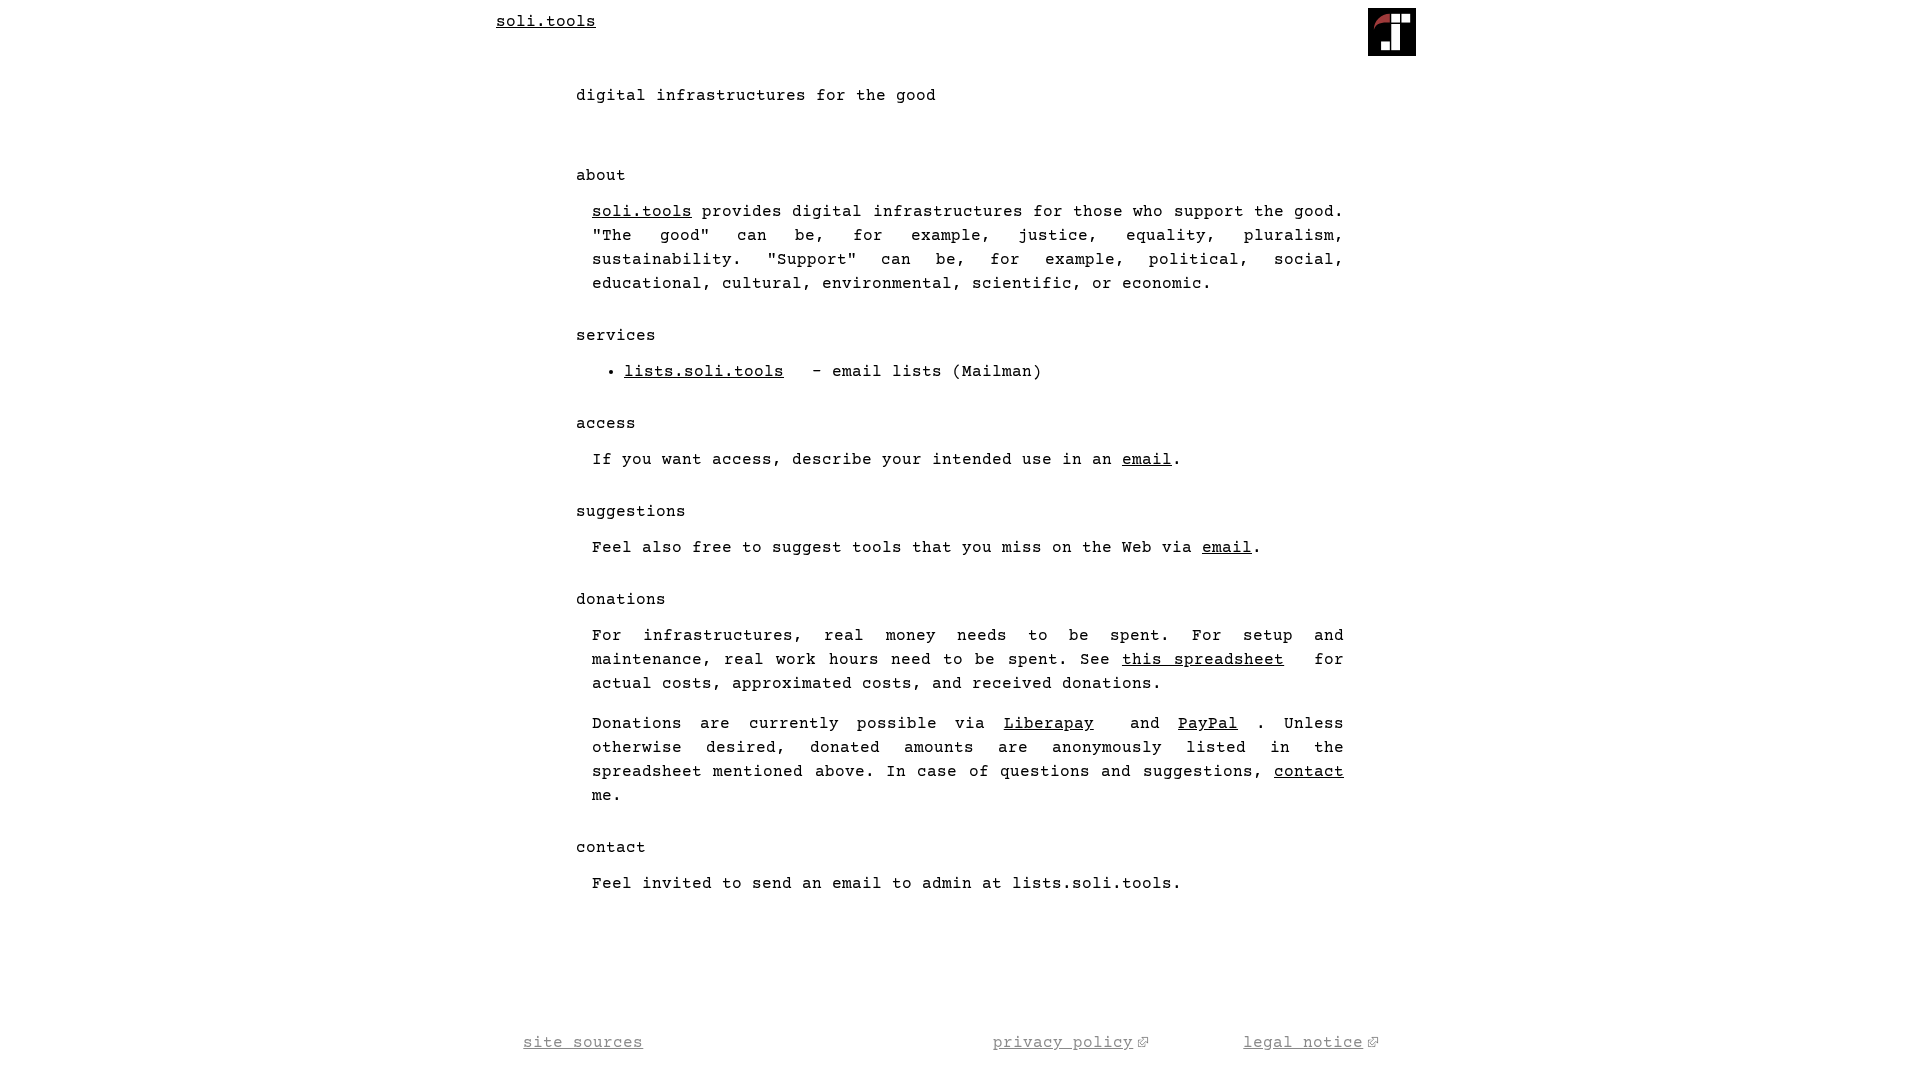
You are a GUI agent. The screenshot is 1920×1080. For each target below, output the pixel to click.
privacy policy (1063, 1043)
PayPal (1208, 724)
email (1147, 460)
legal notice (1303, 1043)
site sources (583, 1043)
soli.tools (546, 22)
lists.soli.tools (704, 372)
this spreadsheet (1203, 660)
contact (1309, 772)
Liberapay (1049, 724)
